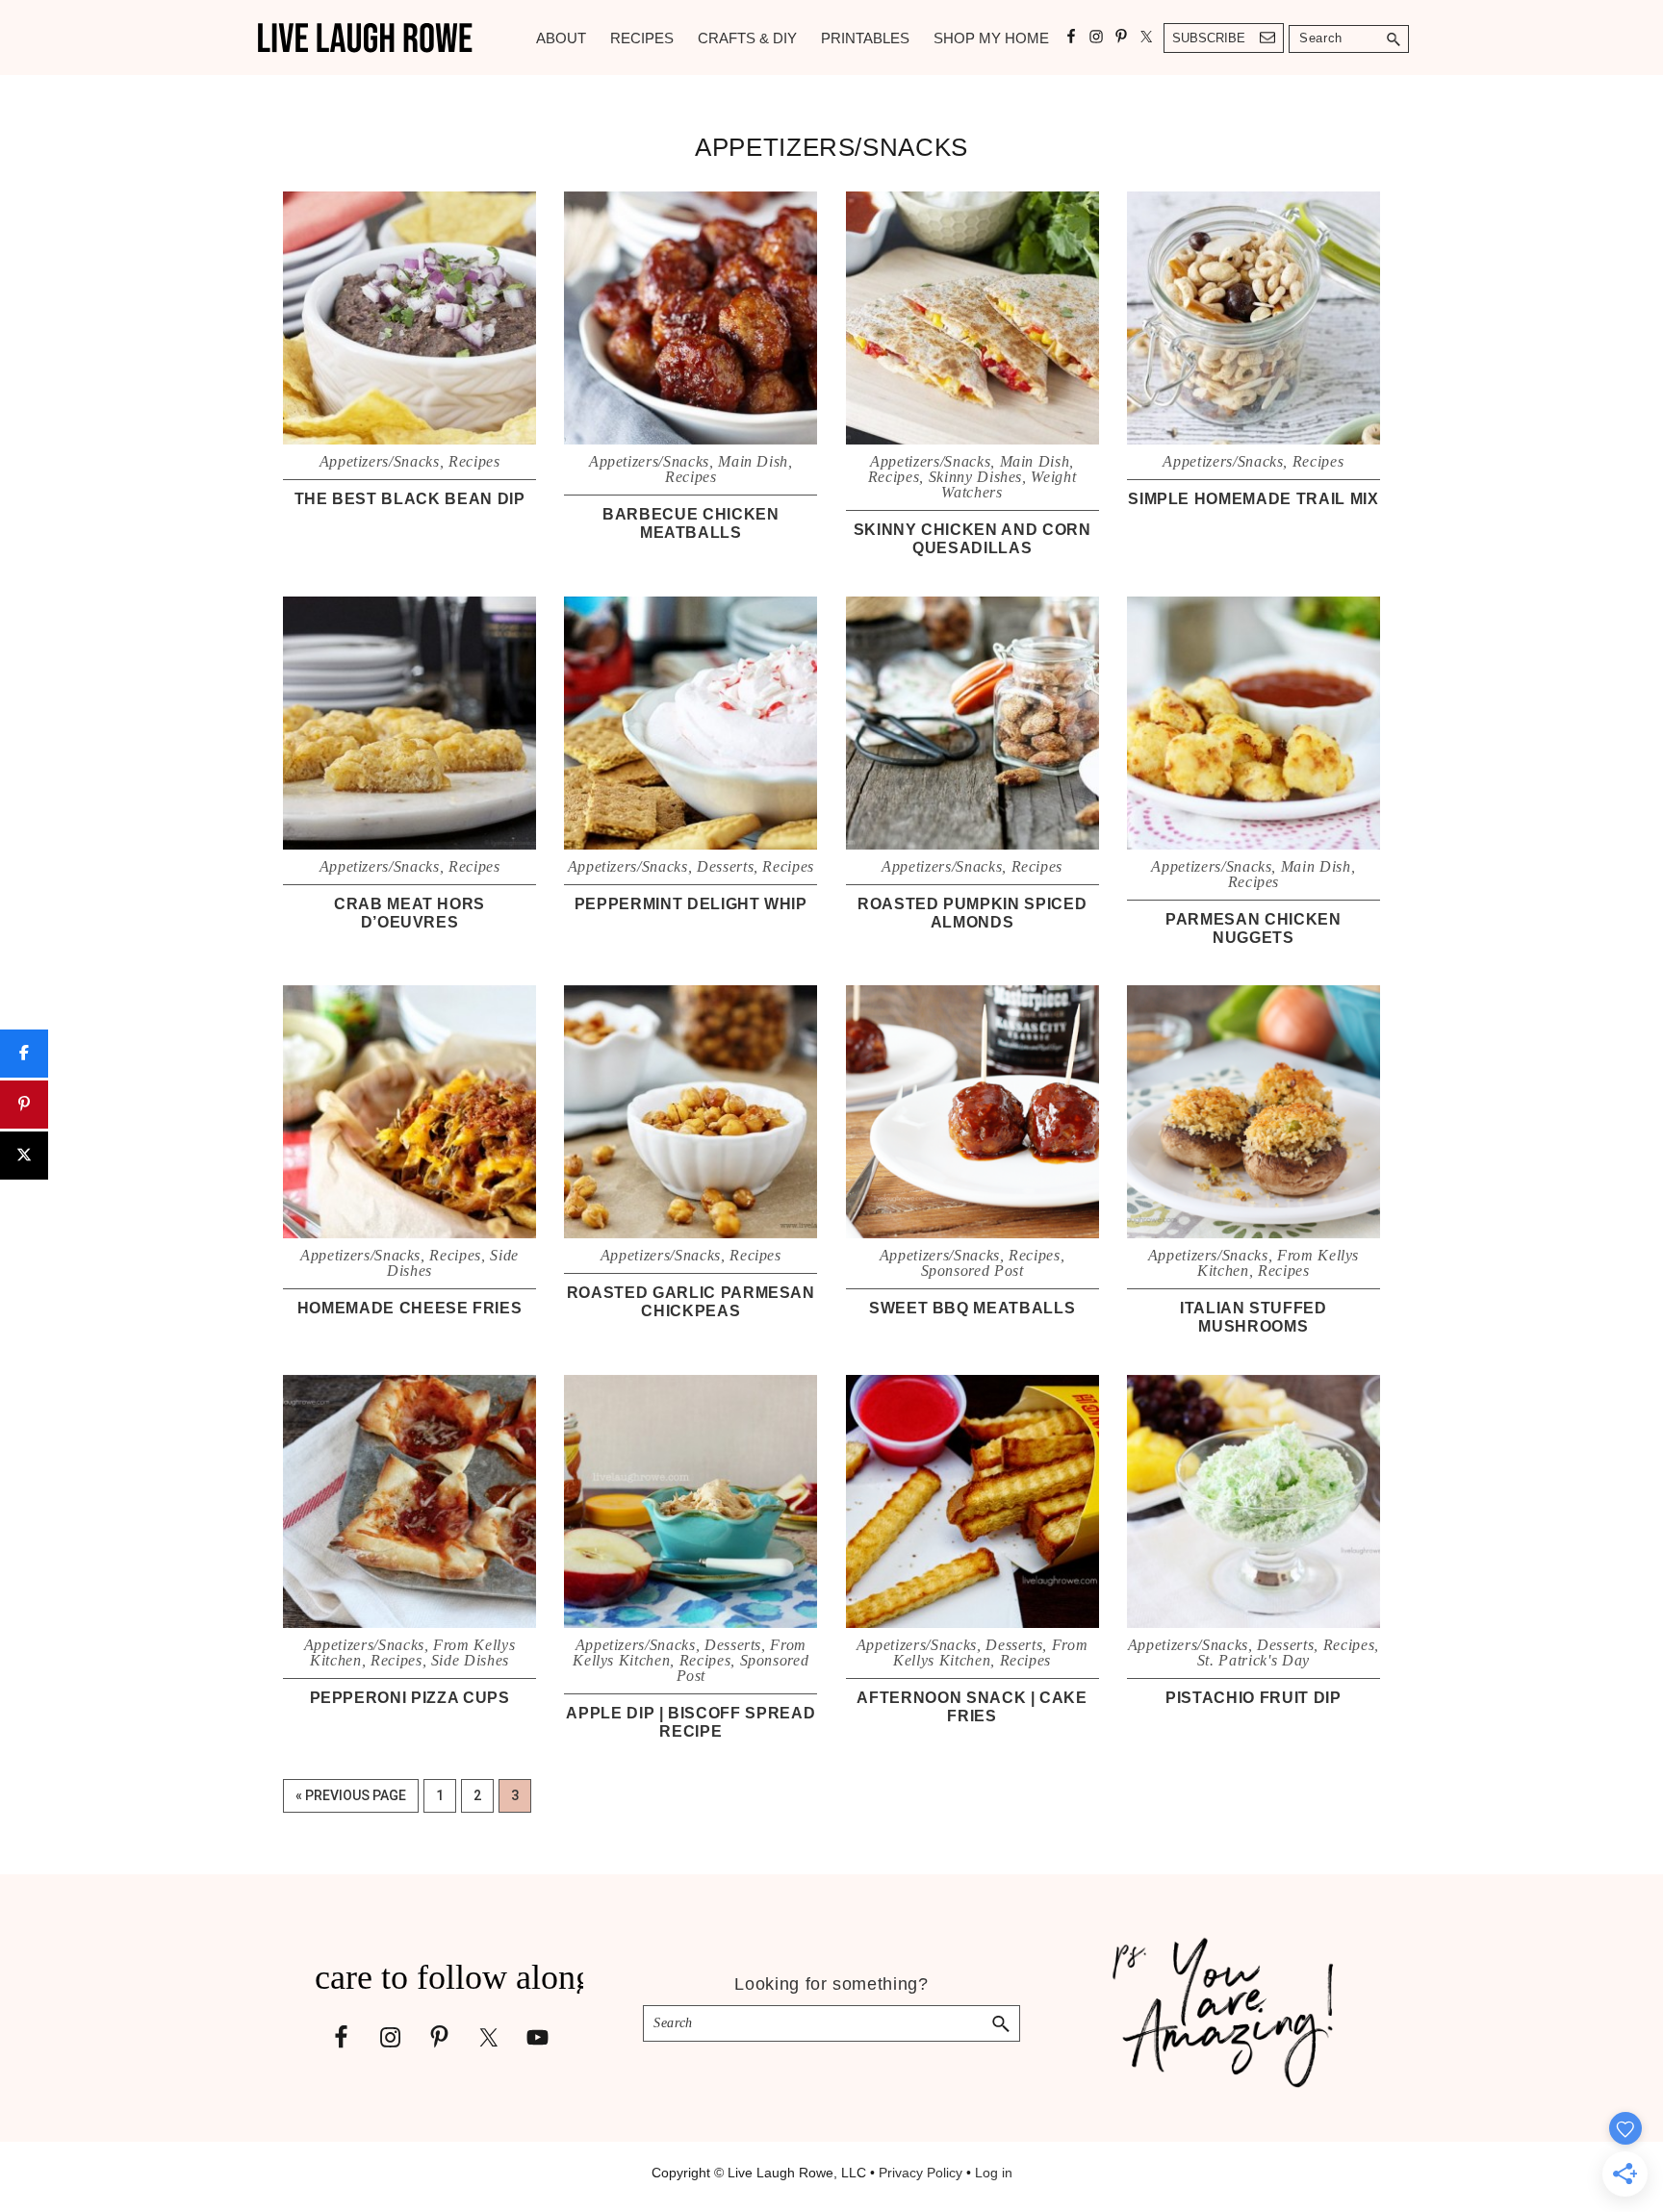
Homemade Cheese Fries (410, 1308)
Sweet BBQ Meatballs (972, 1308)
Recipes (474, 461)
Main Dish (753, 461)
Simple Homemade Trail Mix (1253, 499)
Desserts (725, 866)
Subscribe (1209, 38)
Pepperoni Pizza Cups (410, 1698)
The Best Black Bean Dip (410, 499)
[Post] (24, 1156)
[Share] (24, 1054)
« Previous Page (351, 1800)
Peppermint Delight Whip (691, 904)
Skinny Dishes (975, 477)
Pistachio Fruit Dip (1253, 1698)
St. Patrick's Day (1254, 1660)
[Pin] (24, 1105)
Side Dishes (470, 1660)
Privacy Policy (921, 2173)
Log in (994, 2173)
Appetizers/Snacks (380, 461)
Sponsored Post (972, 1271)
